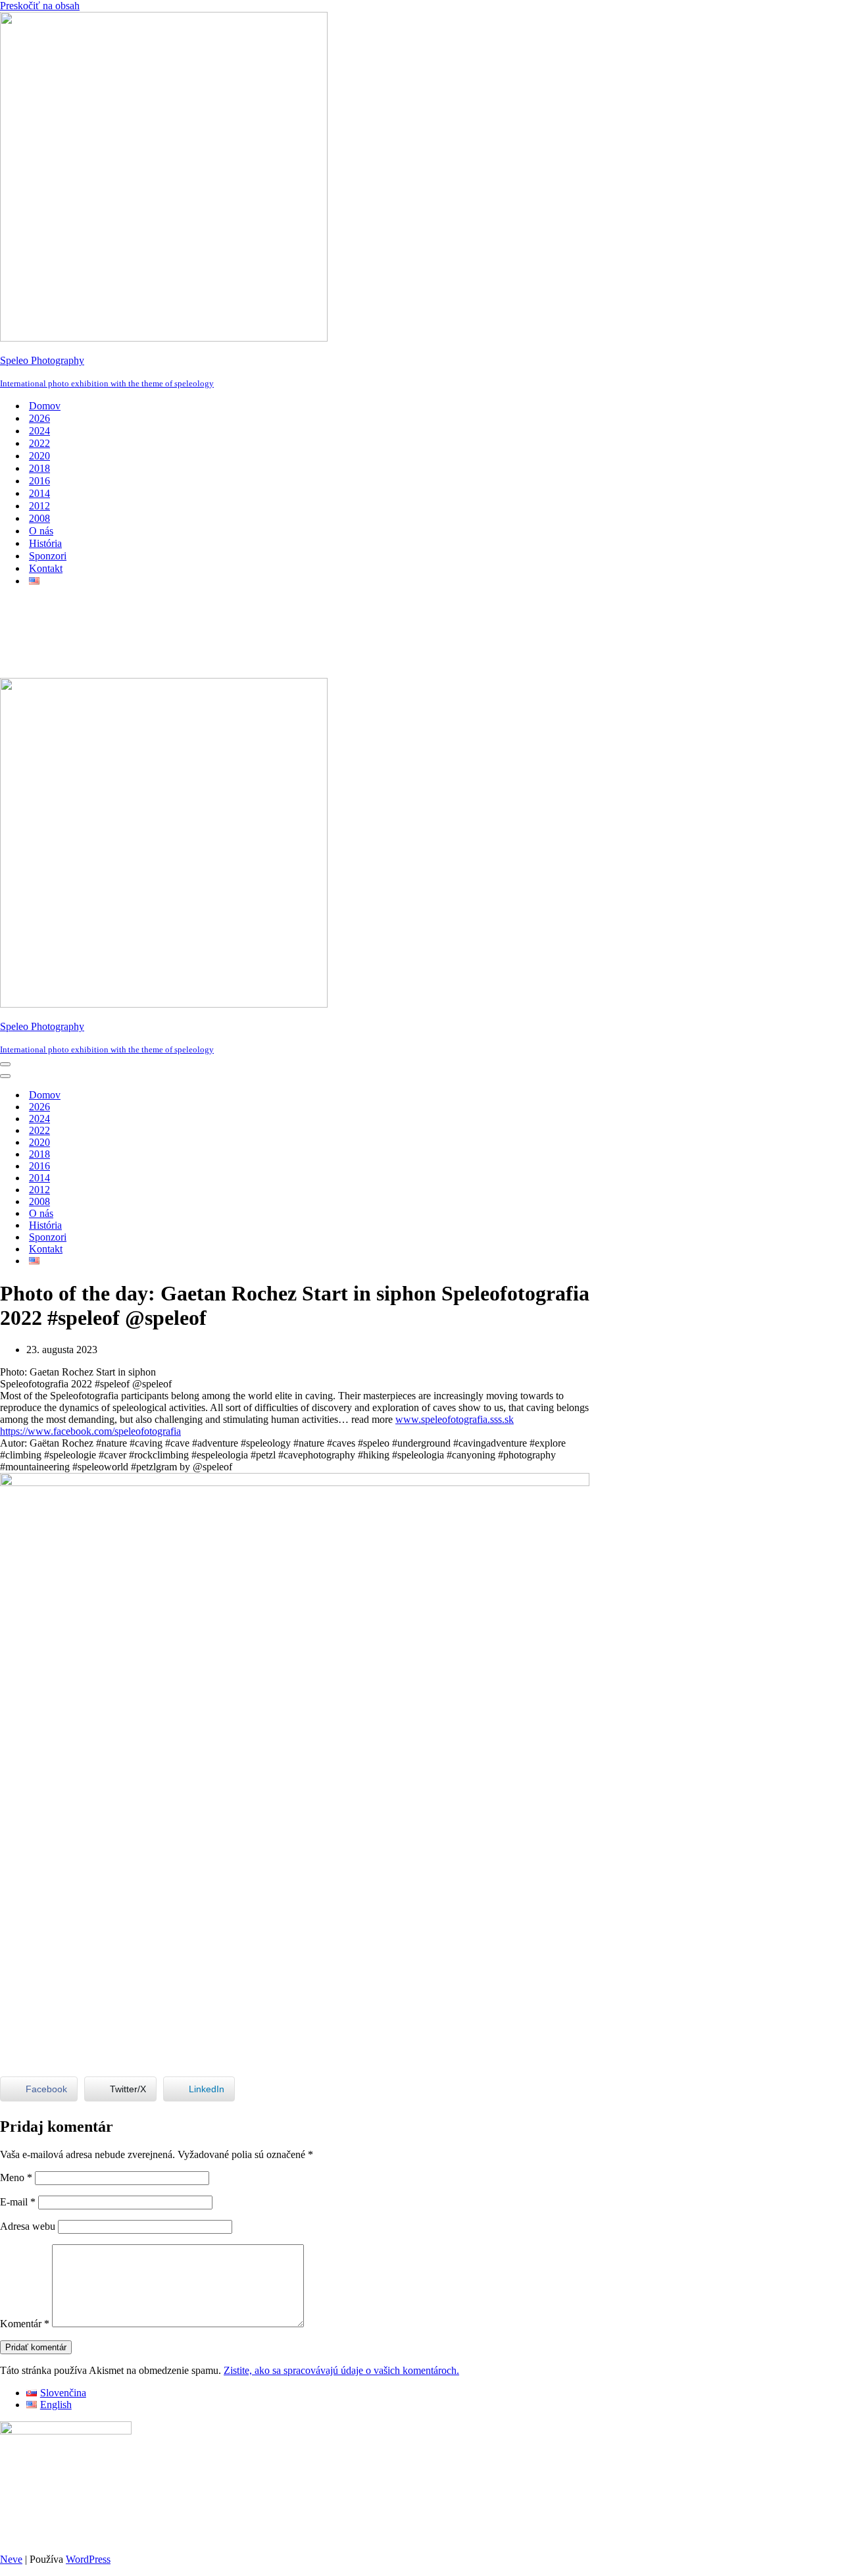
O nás (41, 531)
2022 (39, 443)
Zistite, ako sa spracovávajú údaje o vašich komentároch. (341, 2370)
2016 (39, 481)
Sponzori (48, 556)
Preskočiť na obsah (40, 6)
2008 (39, 518)
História (45, 543)
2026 (39, 418)
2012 (39, 506)
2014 (39, 493)
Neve (11, 2559)
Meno (16, 2177)
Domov (45, 406)
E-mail (18, 2202)
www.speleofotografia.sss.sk (455, 1419)
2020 (39, 456)
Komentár (25, 2324)
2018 (39, 468)
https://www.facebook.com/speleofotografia (90, 1431)
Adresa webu (28, 2226)
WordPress (88, 2559)
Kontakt (46, 568)
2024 (39, 431)
